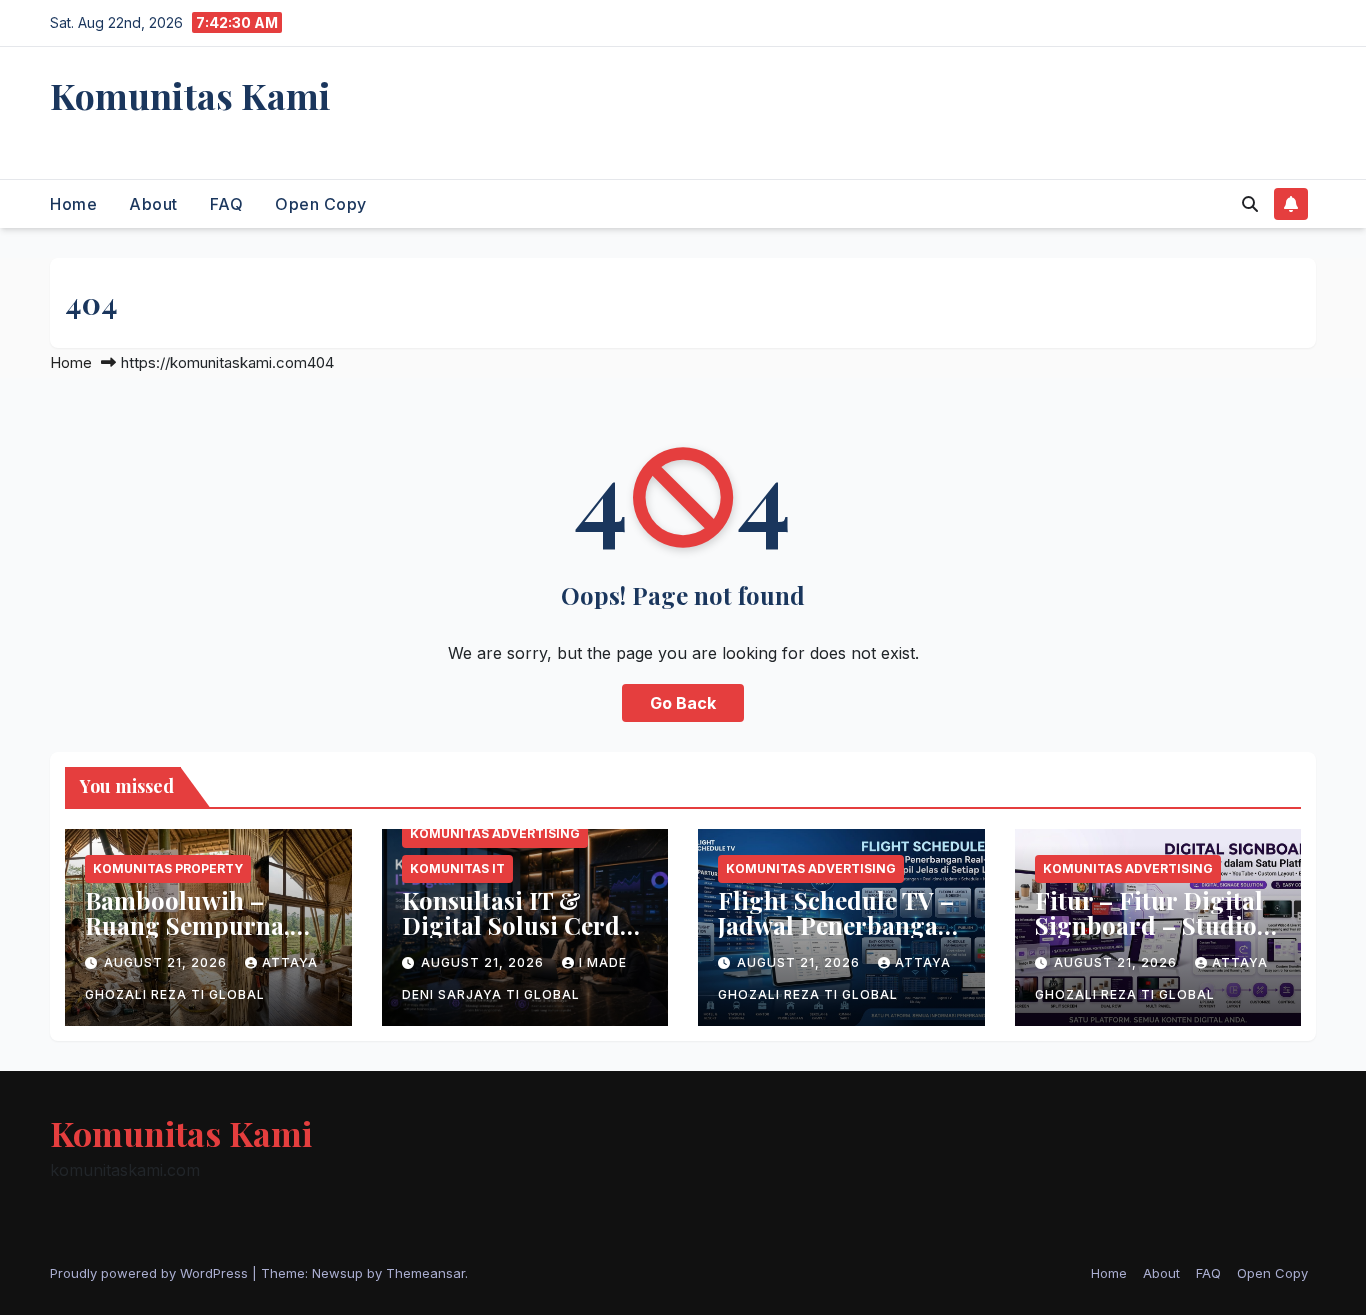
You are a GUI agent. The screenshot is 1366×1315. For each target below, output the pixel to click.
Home (73, 204)
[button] (1250, 204)
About (153, 204)
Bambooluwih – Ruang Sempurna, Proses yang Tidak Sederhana (189, 937)
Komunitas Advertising (495, 833)
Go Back (683, 703)
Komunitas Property (168, 868)
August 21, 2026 (167, 962)
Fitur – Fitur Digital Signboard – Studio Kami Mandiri (1149, 925)
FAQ (227, 204)
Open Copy (321, 204)
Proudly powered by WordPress (151, 1273)
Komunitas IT (457, 868)
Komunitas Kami (190, 95)
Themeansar (425, 1273)
